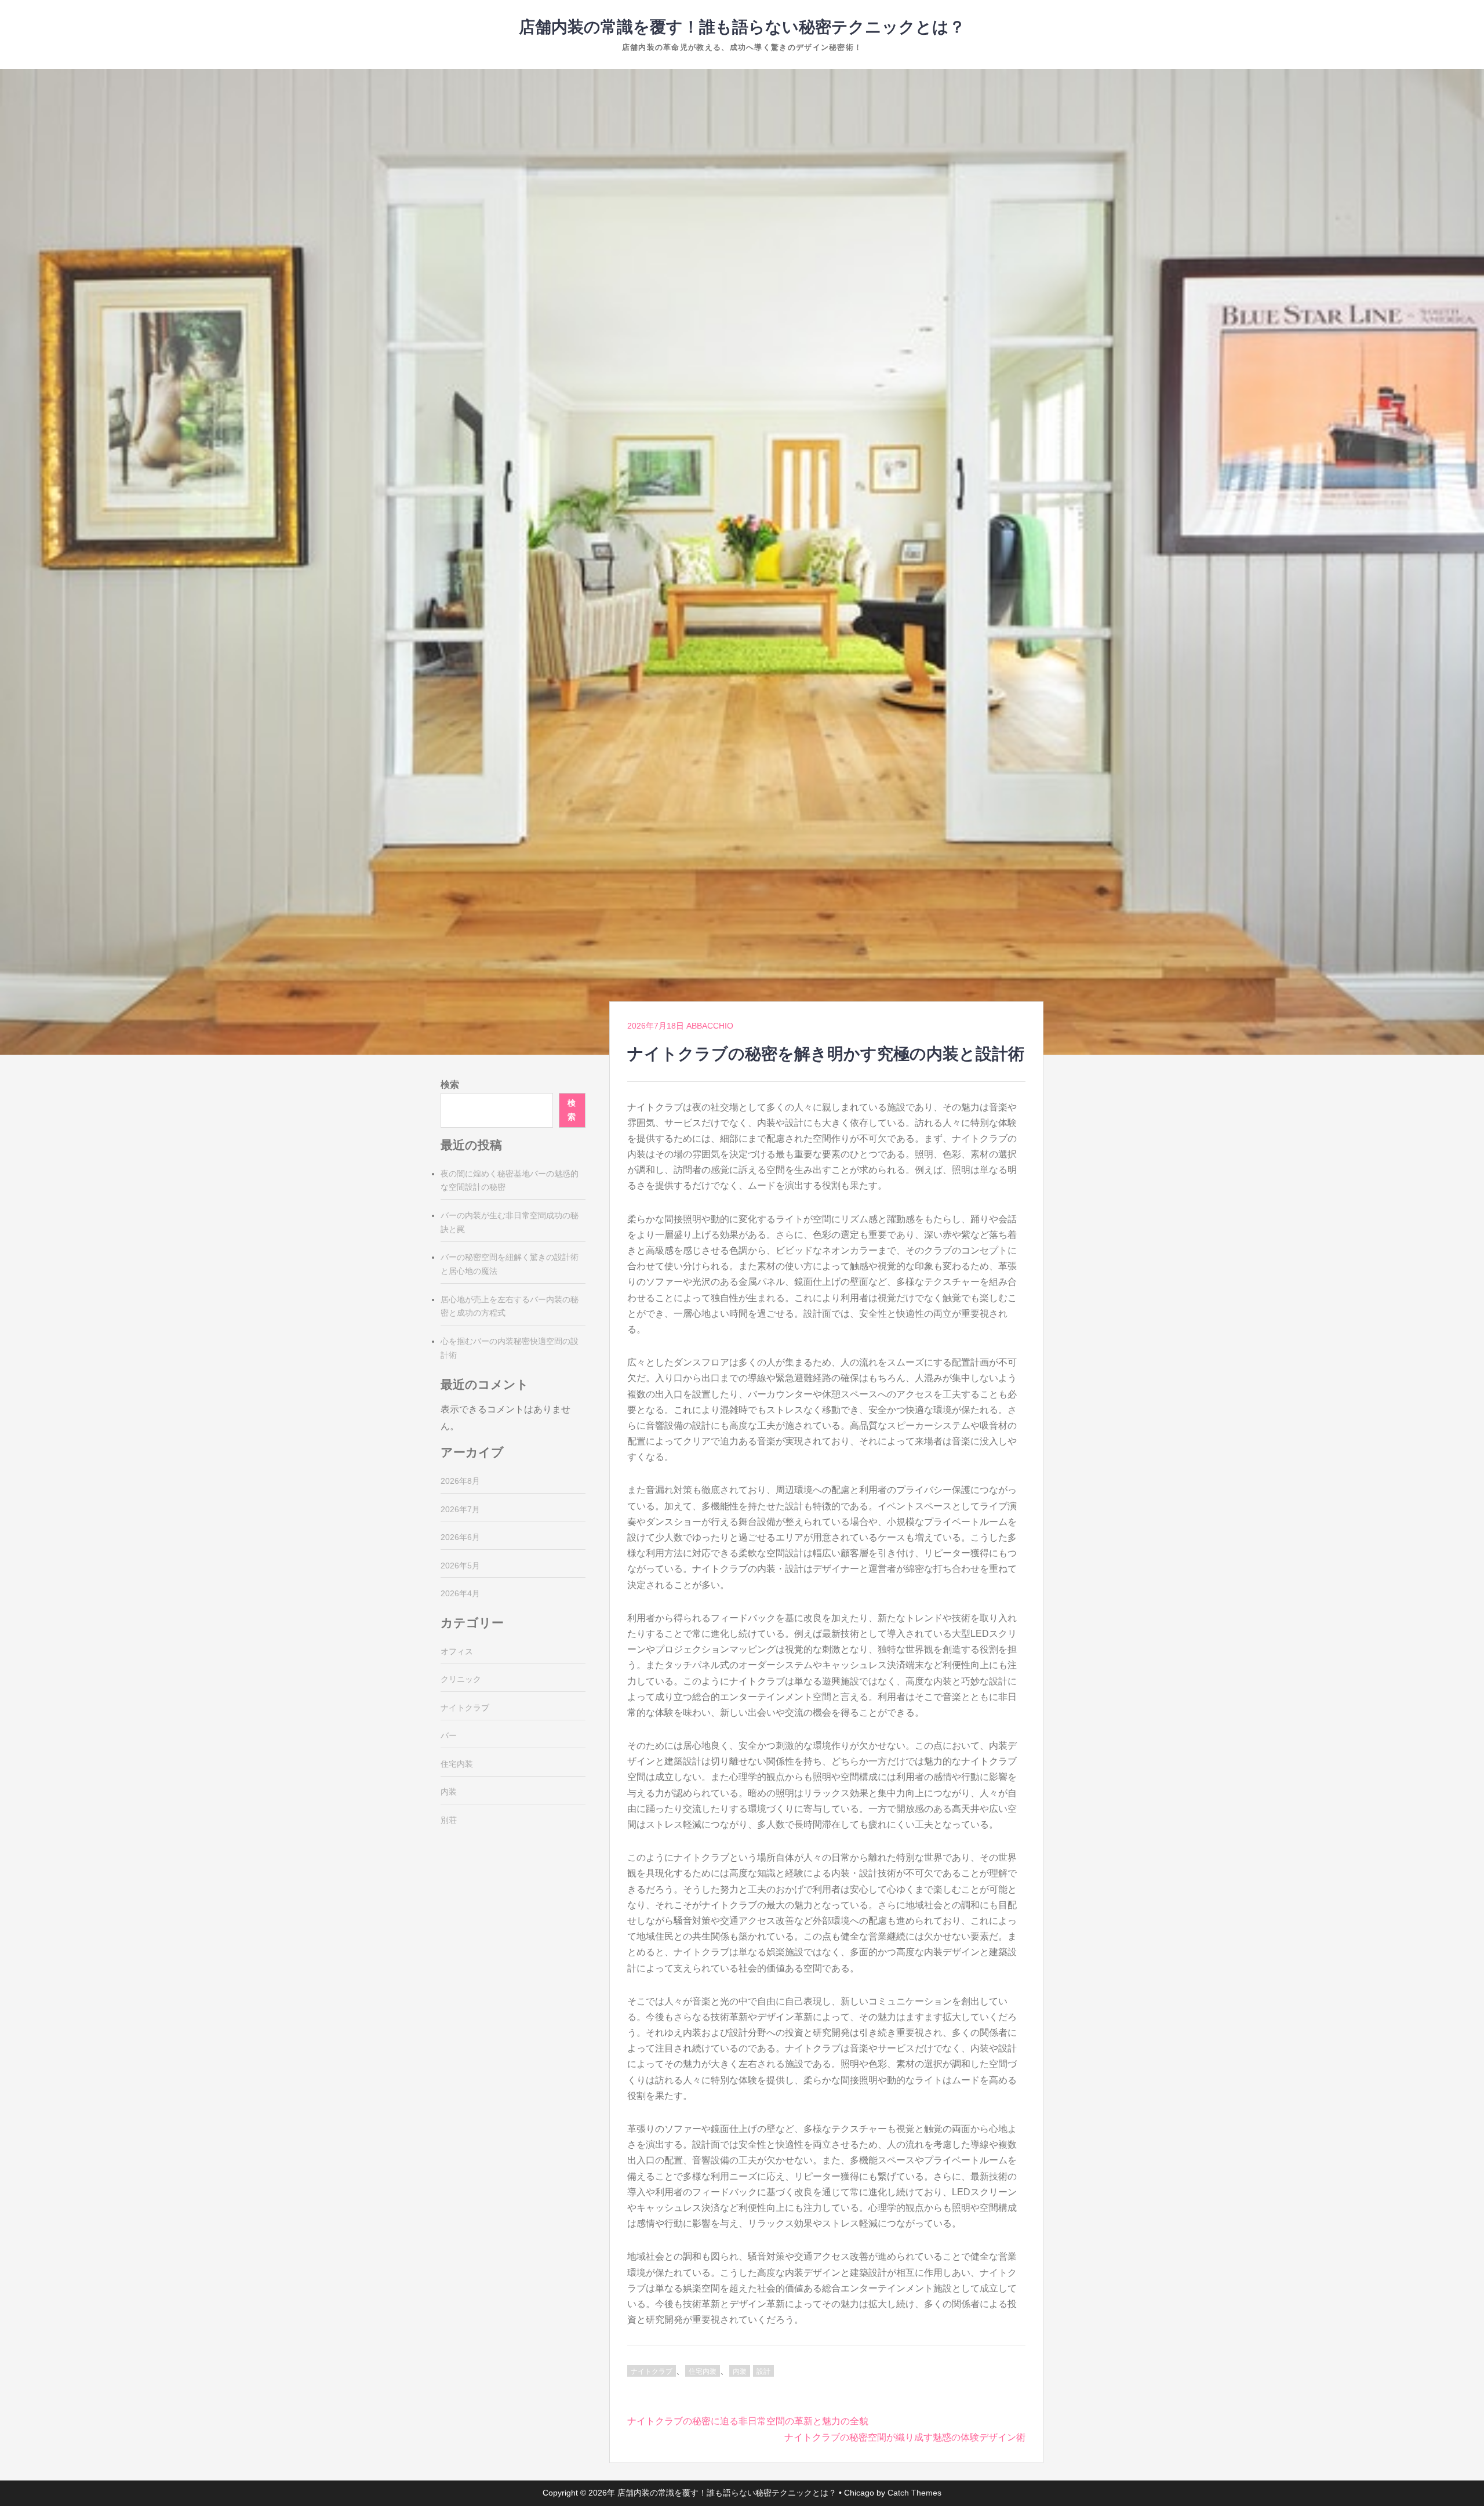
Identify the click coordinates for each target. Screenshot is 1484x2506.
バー (449, 1735)
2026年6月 (460, 1537)
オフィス (457, 1651)
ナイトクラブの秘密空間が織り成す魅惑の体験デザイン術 (905, 2437)
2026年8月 (460, 1481)
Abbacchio (710, 1026)
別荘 (449, 1820)
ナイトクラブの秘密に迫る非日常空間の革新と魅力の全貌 (748, 2421)
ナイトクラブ (652, 2371)
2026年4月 (460, 1593)
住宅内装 (703, 2371)
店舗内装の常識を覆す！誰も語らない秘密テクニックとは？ (742, 27)
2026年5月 (460, 1566)
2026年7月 (460, 1509)
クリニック (461, 1679)
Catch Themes (914, 2493)
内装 (740, 2371)
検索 (450, 1085)
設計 (763, 2371)
